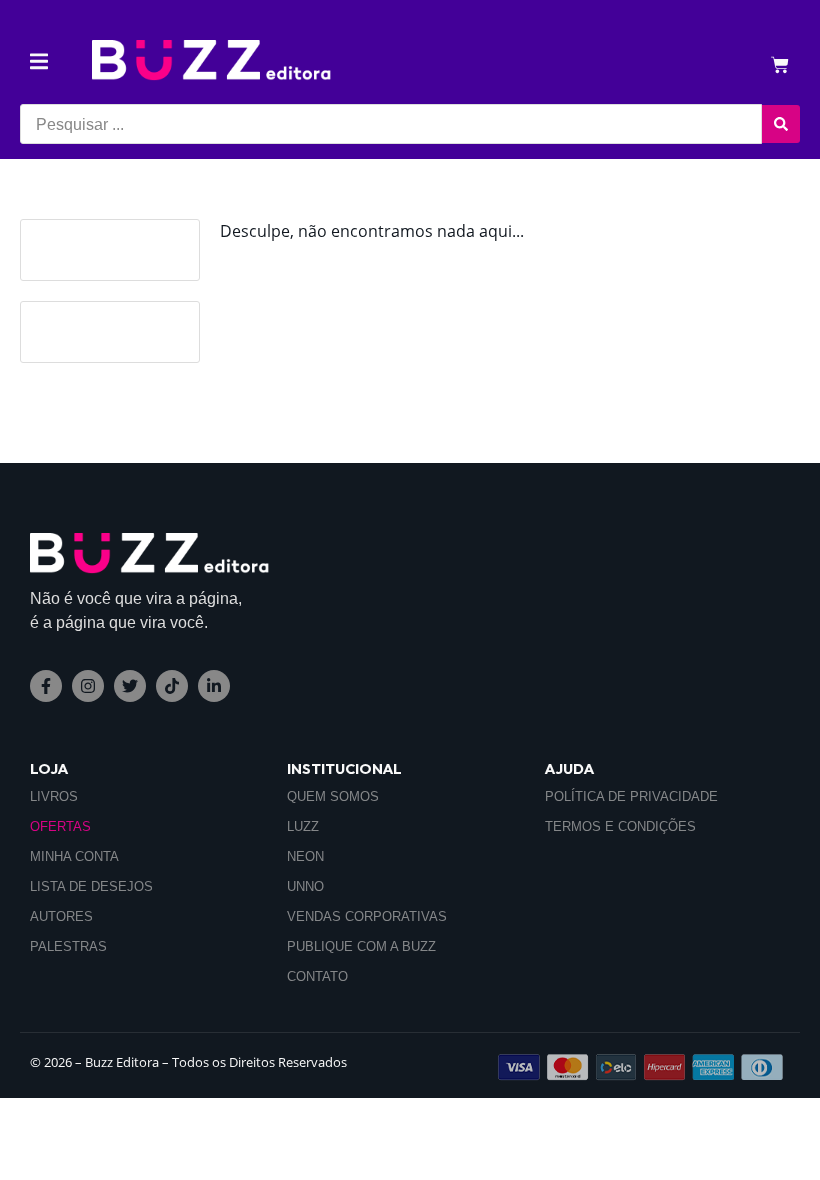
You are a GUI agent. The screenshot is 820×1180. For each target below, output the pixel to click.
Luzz (303, 826)
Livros (54, 796)
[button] (39, 61)
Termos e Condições (620, 826)
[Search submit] (781, 124)
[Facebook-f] (46, 686)
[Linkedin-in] (214, 686)
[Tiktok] (172, 686)
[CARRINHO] (780, 66)
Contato (317, 976)
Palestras (68, 946)
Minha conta (74, 856)
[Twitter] (130, 686)
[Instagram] (88, 686)
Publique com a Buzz (361, 946)
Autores (61, 916)
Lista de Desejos (91, 886)
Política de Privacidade (631, 796)
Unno (305, 886)
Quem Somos (333, 796)
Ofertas (60, 826)
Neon (305, 856)
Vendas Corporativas (367, 916)
